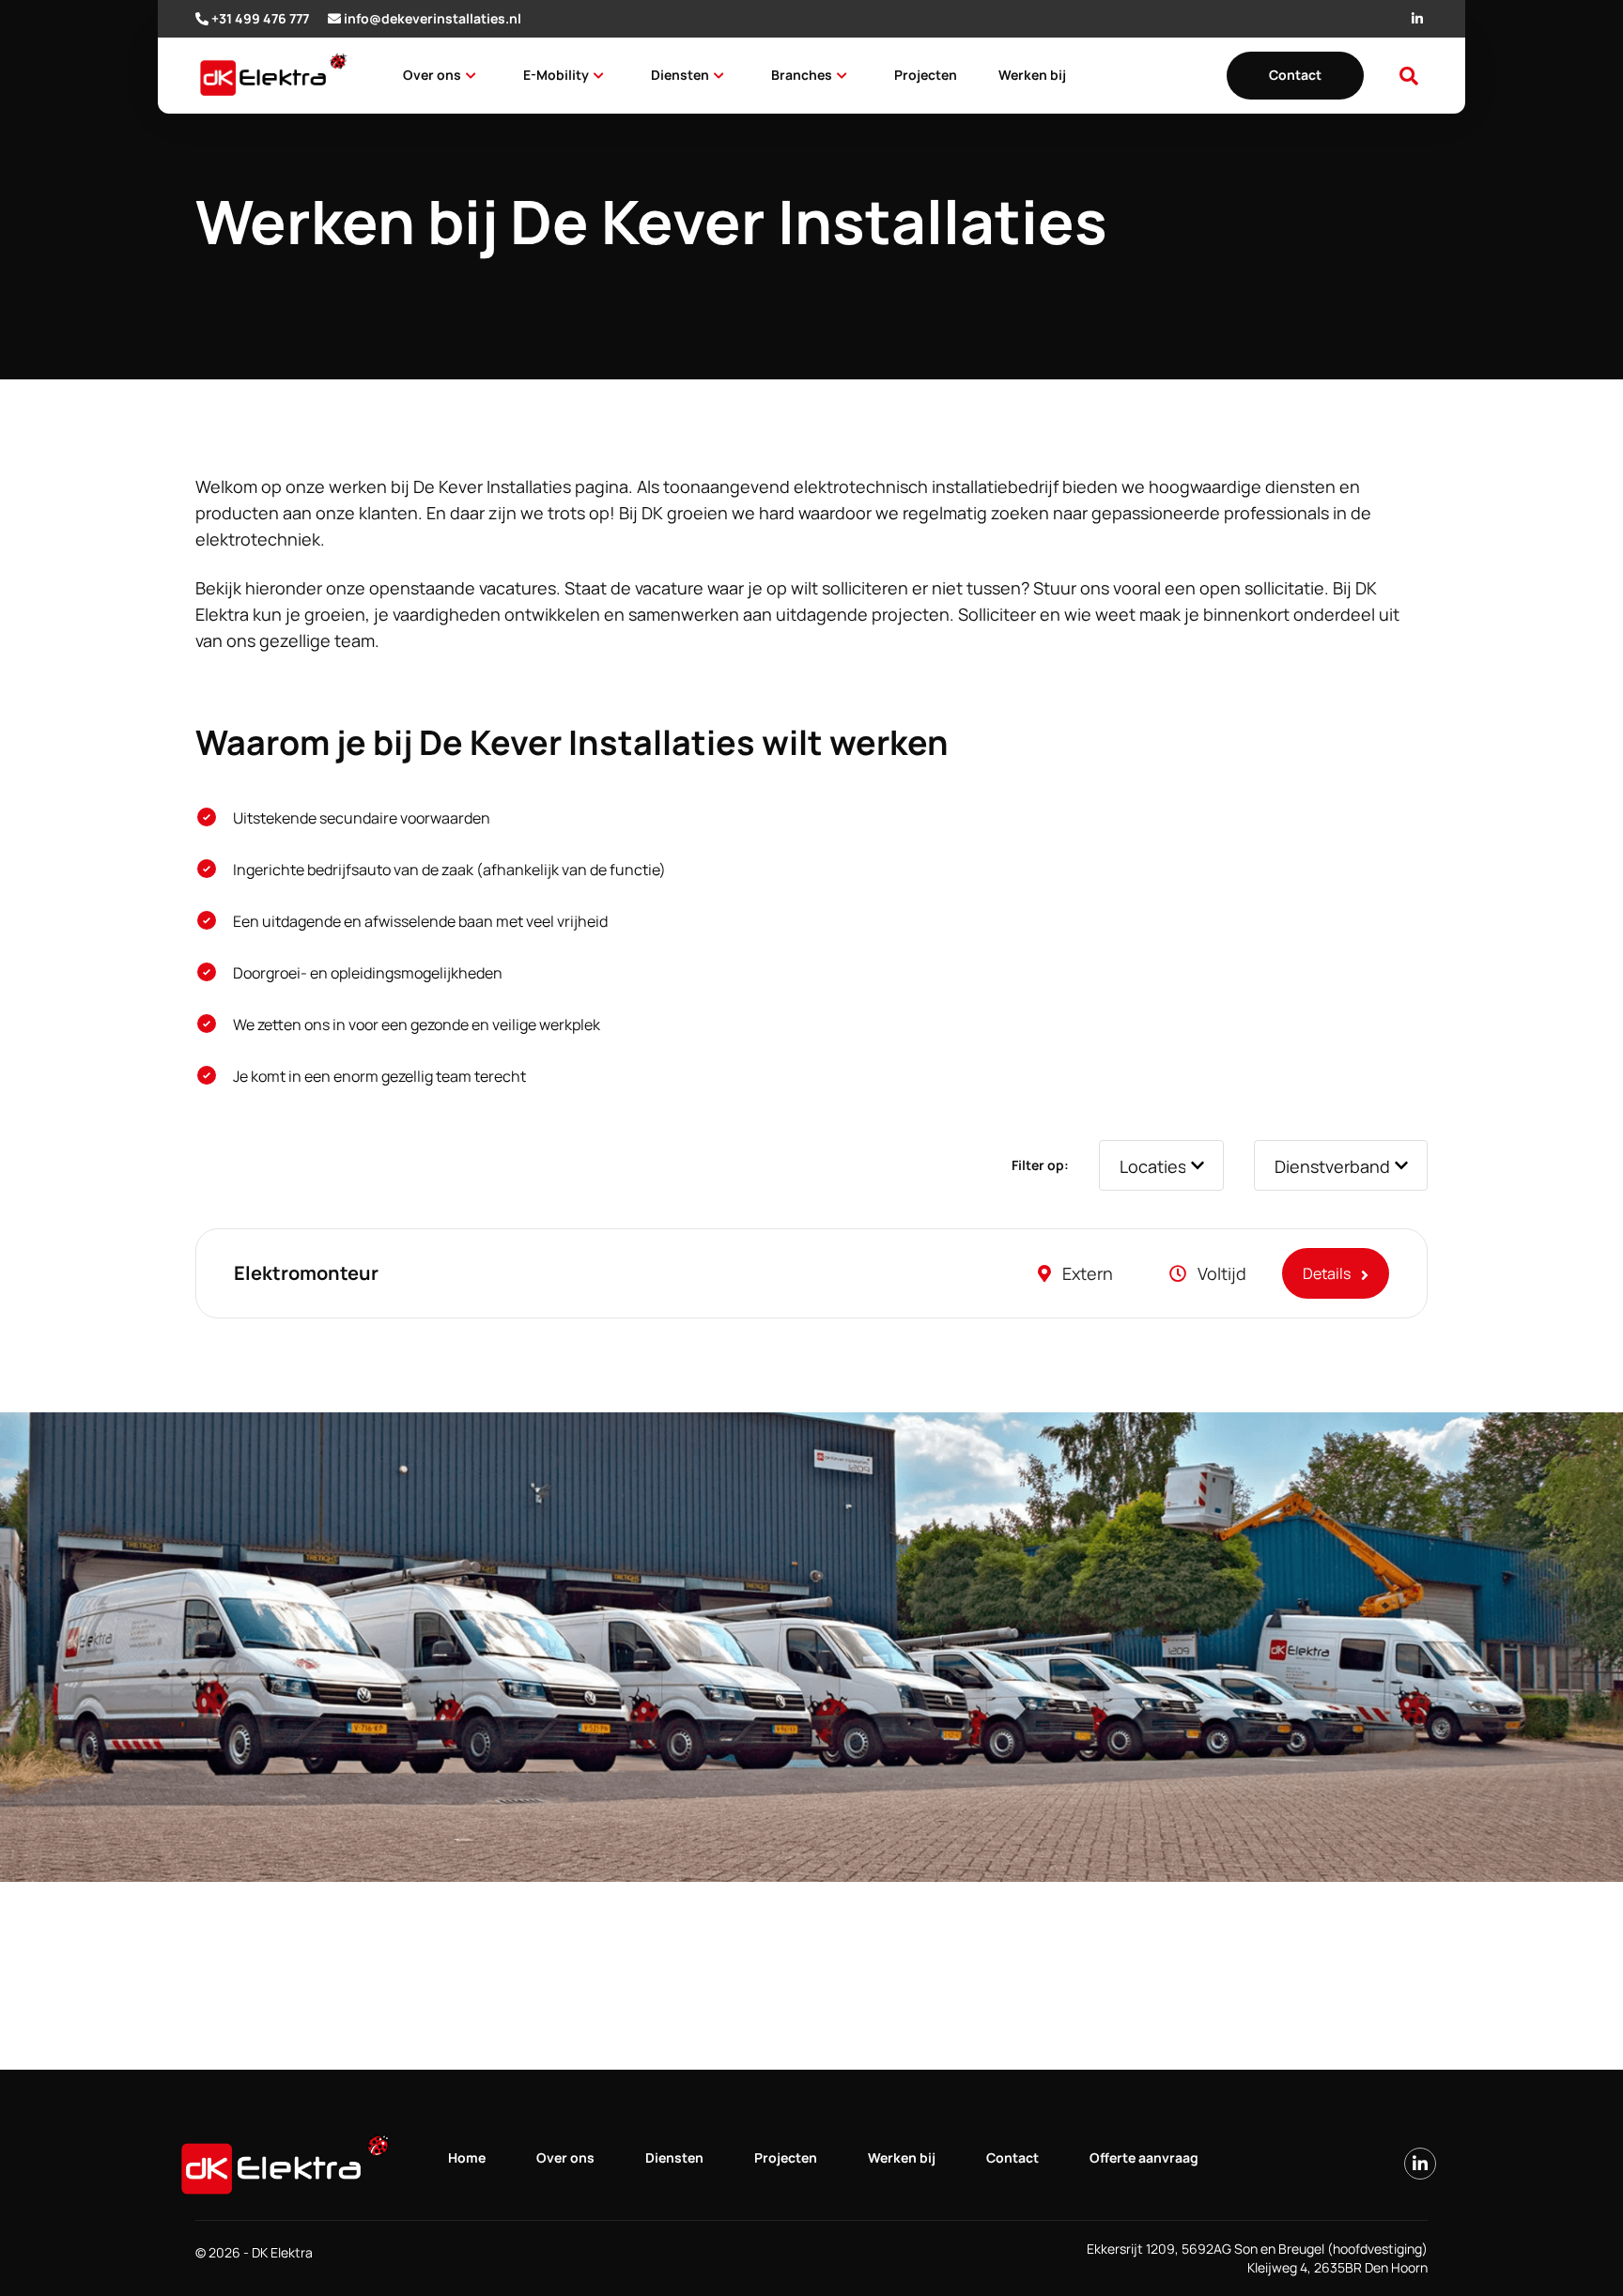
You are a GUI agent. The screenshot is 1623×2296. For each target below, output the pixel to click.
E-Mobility (556, 75)
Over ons (432, 75)
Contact (1295, 75)
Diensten (680, 75)
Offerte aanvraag (1144, 2157)
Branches (802, 75)
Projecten (926, 75)
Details (1328, 1273)
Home (467, 2157)
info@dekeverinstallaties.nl (433, 18)
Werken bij (1032, 75)
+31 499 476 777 (260, 18)
